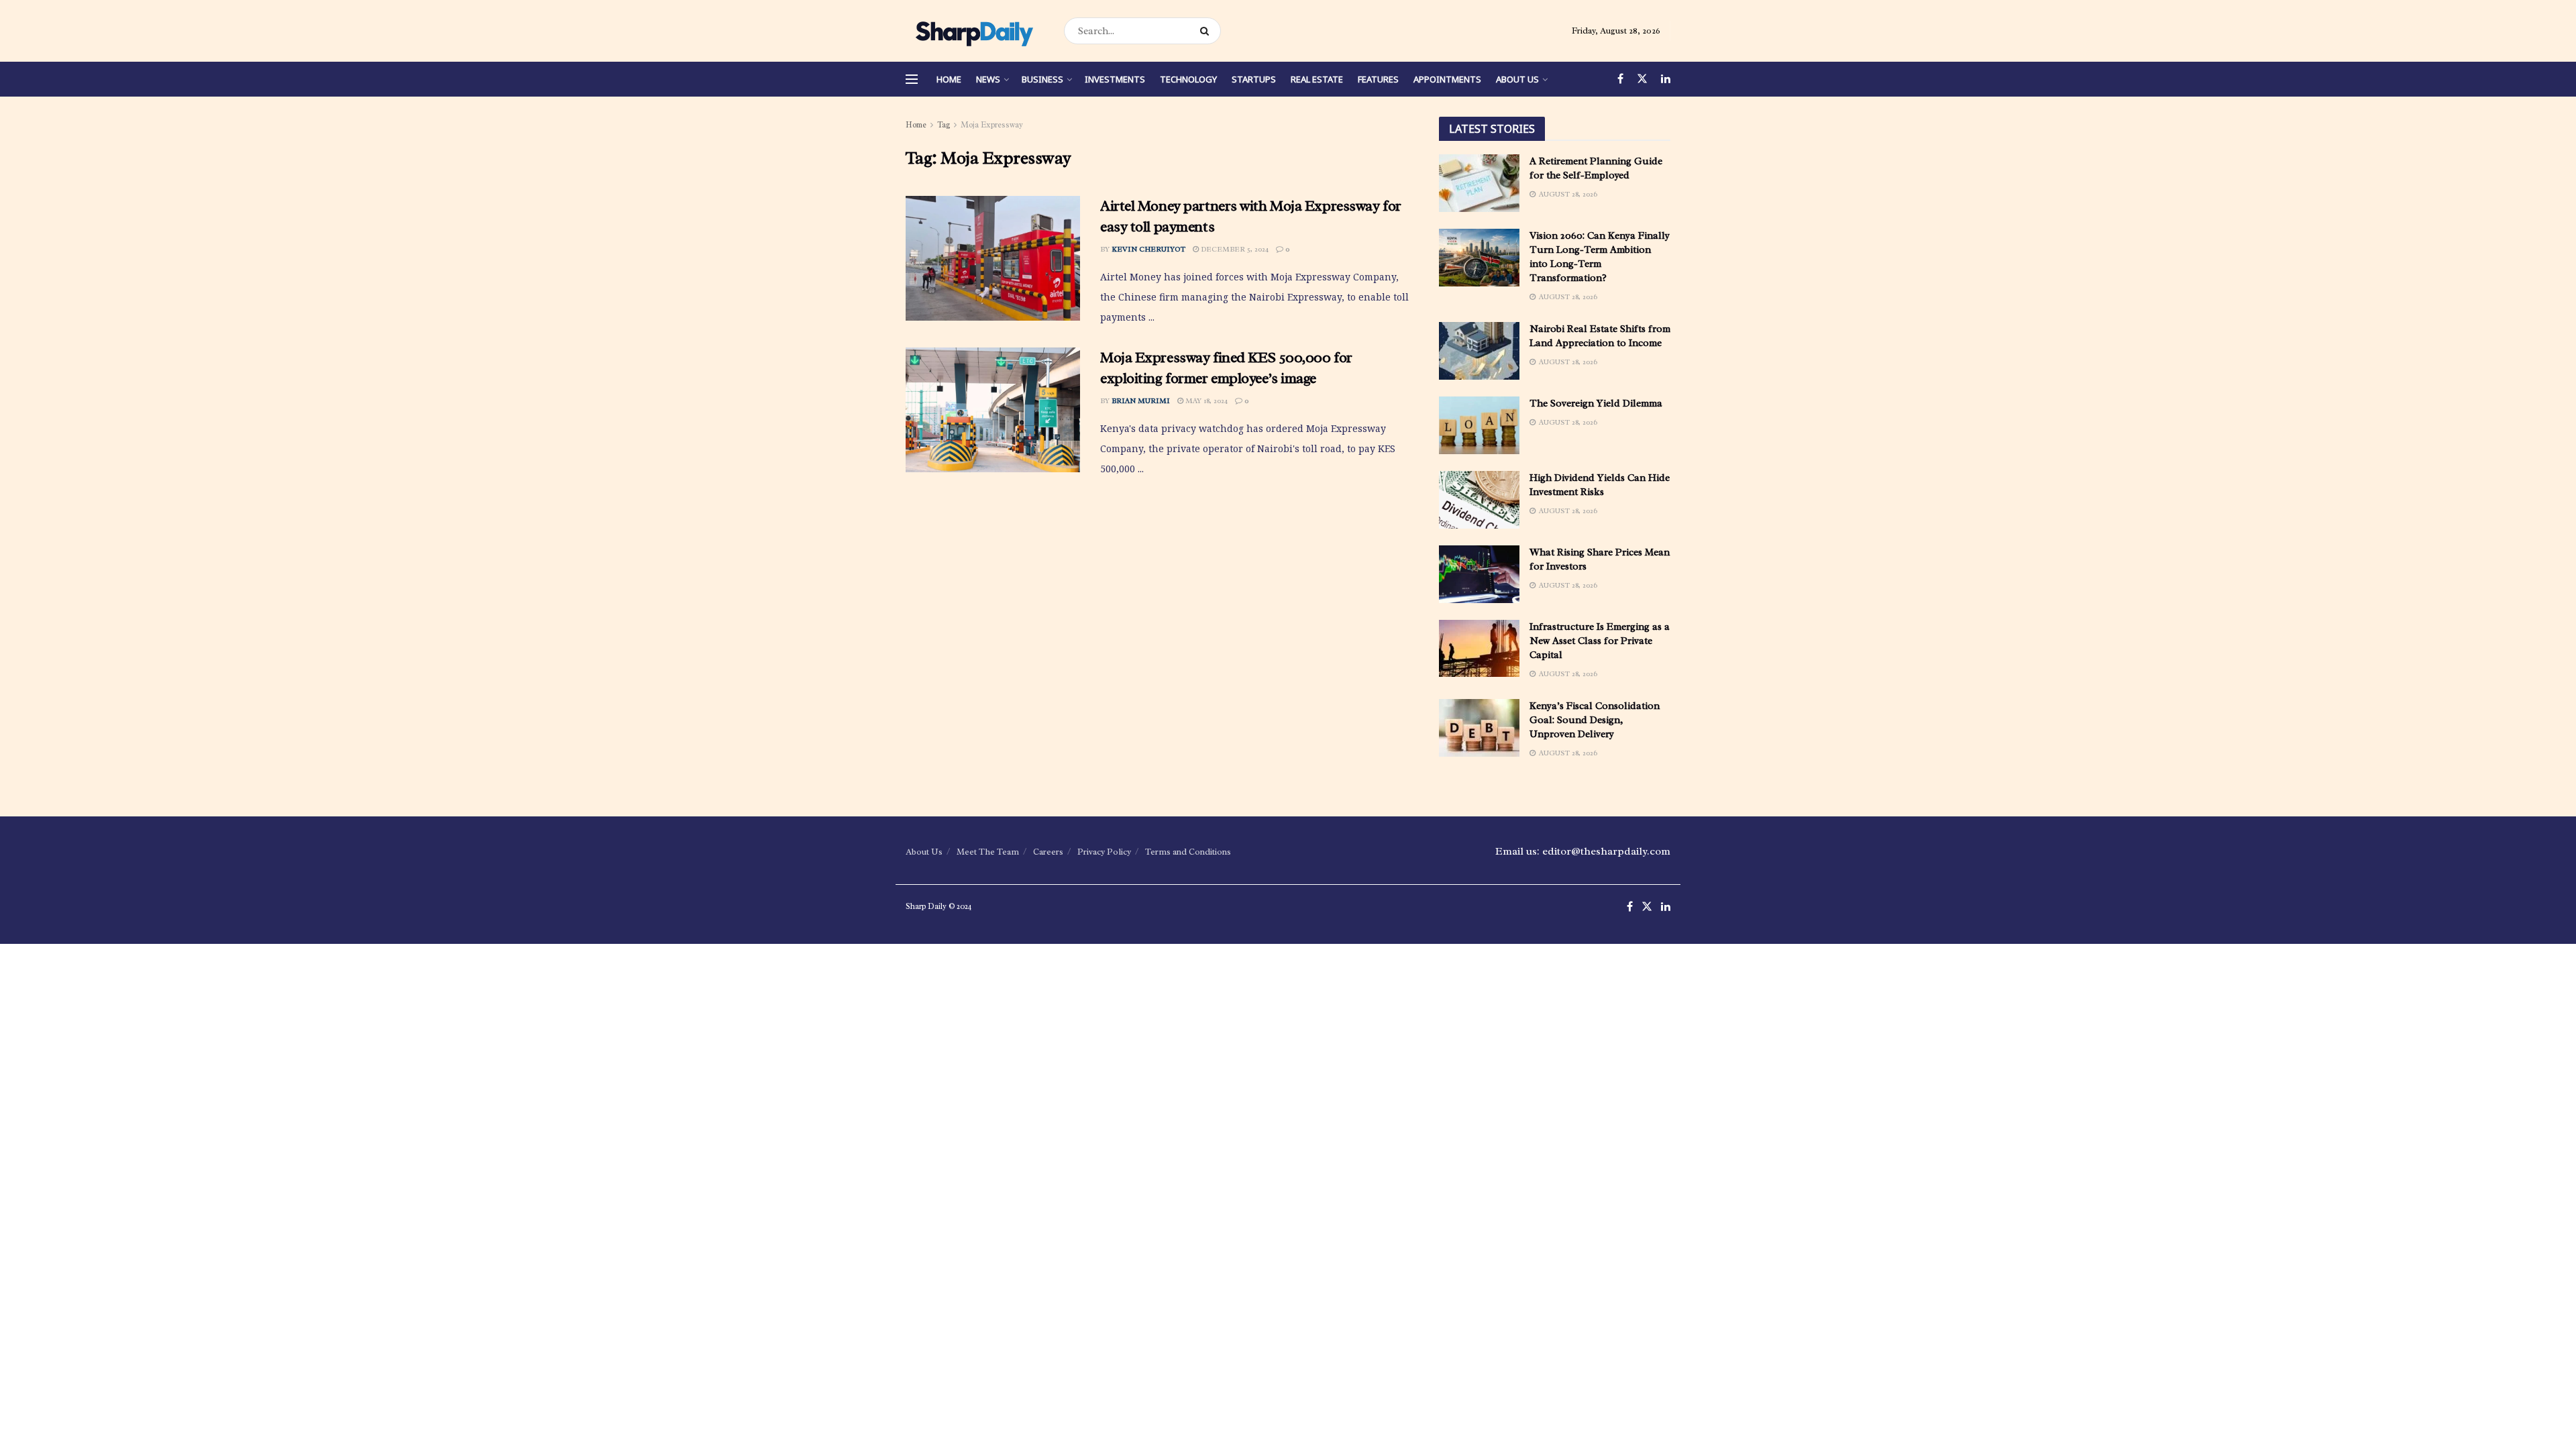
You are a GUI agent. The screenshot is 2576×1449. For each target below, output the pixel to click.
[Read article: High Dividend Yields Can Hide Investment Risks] (1479, 500)
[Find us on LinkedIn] (1666, 79)
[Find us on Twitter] (1642, 79)
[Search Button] (1207, 31)
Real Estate (1317, 79)
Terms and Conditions (1188, 852)
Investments (1115, 79)
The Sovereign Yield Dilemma (1596, 404)
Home (949, 79)
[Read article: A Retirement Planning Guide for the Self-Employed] (1479, 183)
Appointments (1447, 79)
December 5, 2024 (1234, 249)
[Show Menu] (912, 79)
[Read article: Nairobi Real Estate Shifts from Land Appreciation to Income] (1479, 351)
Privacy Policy (1104, 852)
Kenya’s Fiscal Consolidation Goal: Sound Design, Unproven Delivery (1595, 720)
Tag (944, 125)
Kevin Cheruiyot (1148, 249)
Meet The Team (988, 852)
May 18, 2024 (1205, 400)
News (988, 79)
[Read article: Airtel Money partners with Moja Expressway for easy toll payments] (993, 258)
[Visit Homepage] (973, 31)
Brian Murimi (1141, 400)
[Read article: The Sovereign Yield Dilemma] (1479, 425)
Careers (1048, 852)
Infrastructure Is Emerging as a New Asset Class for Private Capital (1600, 641)
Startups (1254, 79)
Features (1378, 79)
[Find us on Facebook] (1620, 79)
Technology (1188, 79)
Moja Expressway (992, 125)
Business (1042, 79)
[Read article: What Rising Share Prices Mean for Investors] (1479, 574)
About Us (1517, 79)
